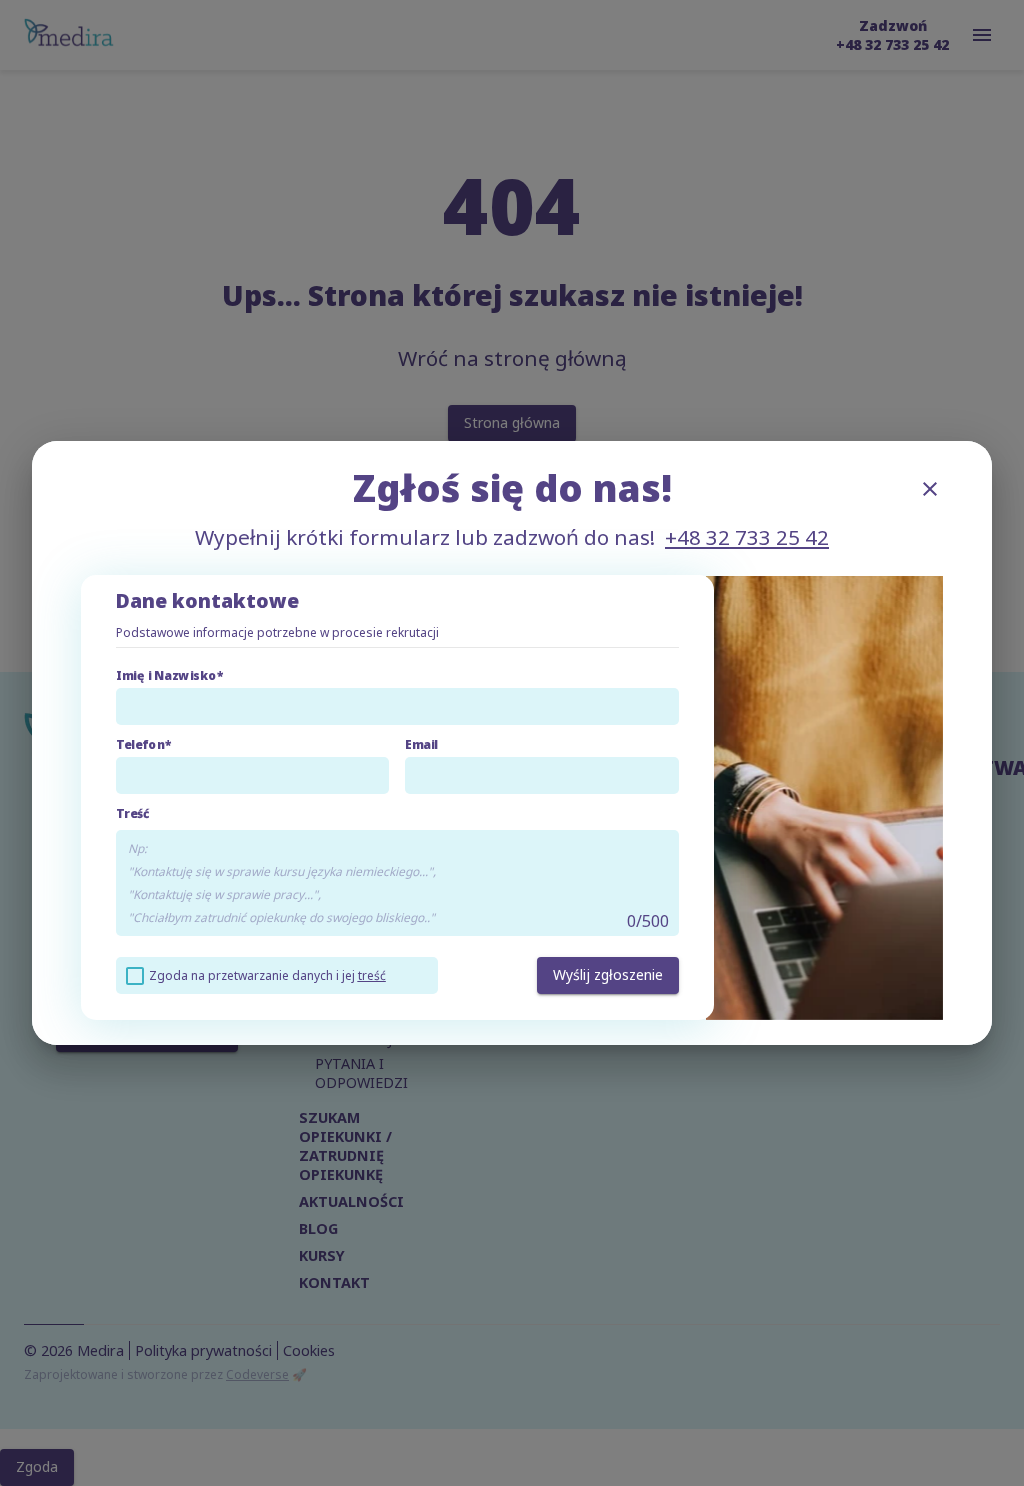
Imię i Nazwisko (166, 675)
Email (421, 744)
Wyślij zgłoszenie (608, 974)
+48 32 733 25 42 (747, 537)
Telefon (140, 744)
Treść (133, 813)
